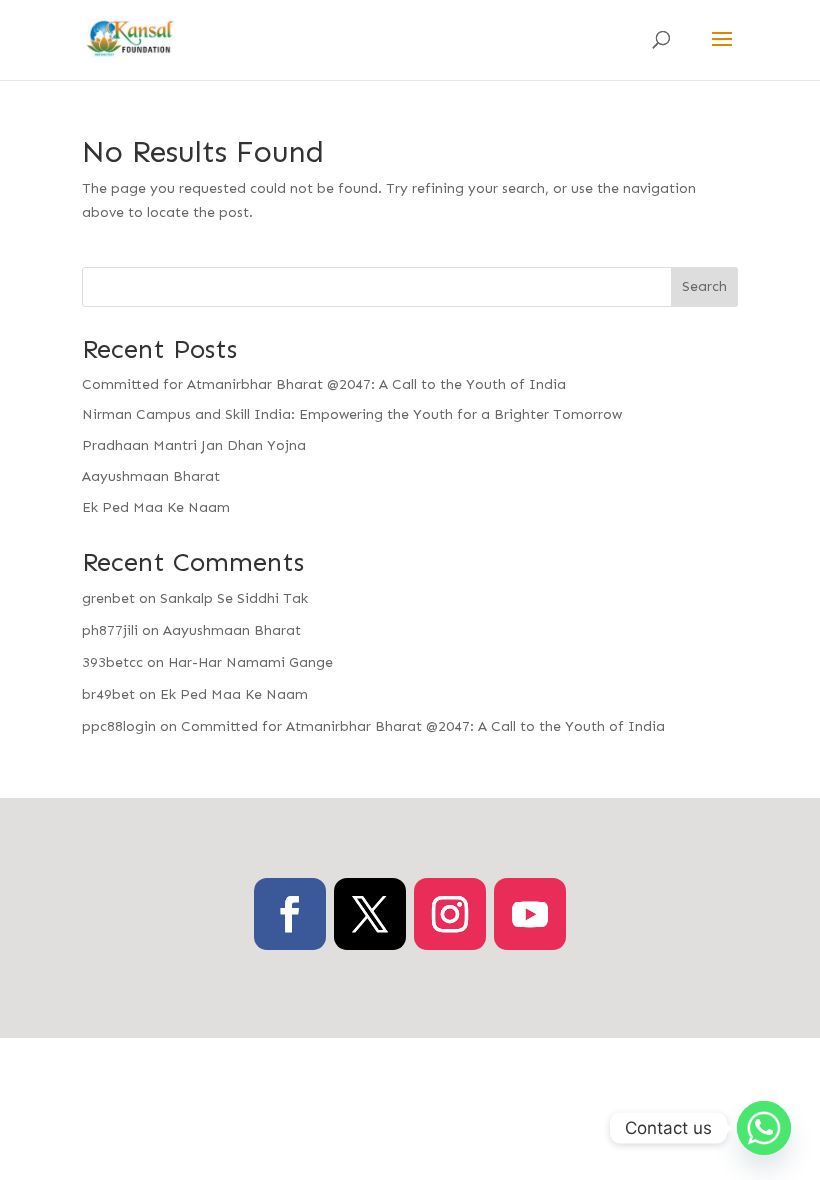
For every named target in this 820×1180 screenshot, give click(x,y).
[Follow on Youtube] (530, 914)
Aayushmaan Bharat (151, 476)
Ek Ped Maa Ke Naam (156, 507)
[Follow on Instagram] (450, 914)
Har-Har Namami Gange (250, 662)
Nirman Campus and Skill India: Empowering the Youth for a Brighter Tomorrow (352, 414)
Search (704, 286)
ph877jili (110, 630)
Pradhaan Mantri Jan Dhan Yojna (194, 445)
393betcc (112, 662)
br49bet (108, 694)
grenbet (108, 598)
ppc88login (119, 726)
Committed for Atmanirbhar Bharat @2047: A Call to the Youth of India (324, 384)
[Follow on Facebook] (290, 914)
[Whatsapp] (764, 1128)
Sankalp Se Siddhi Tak (234, 598)
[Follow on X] (370, 914)
